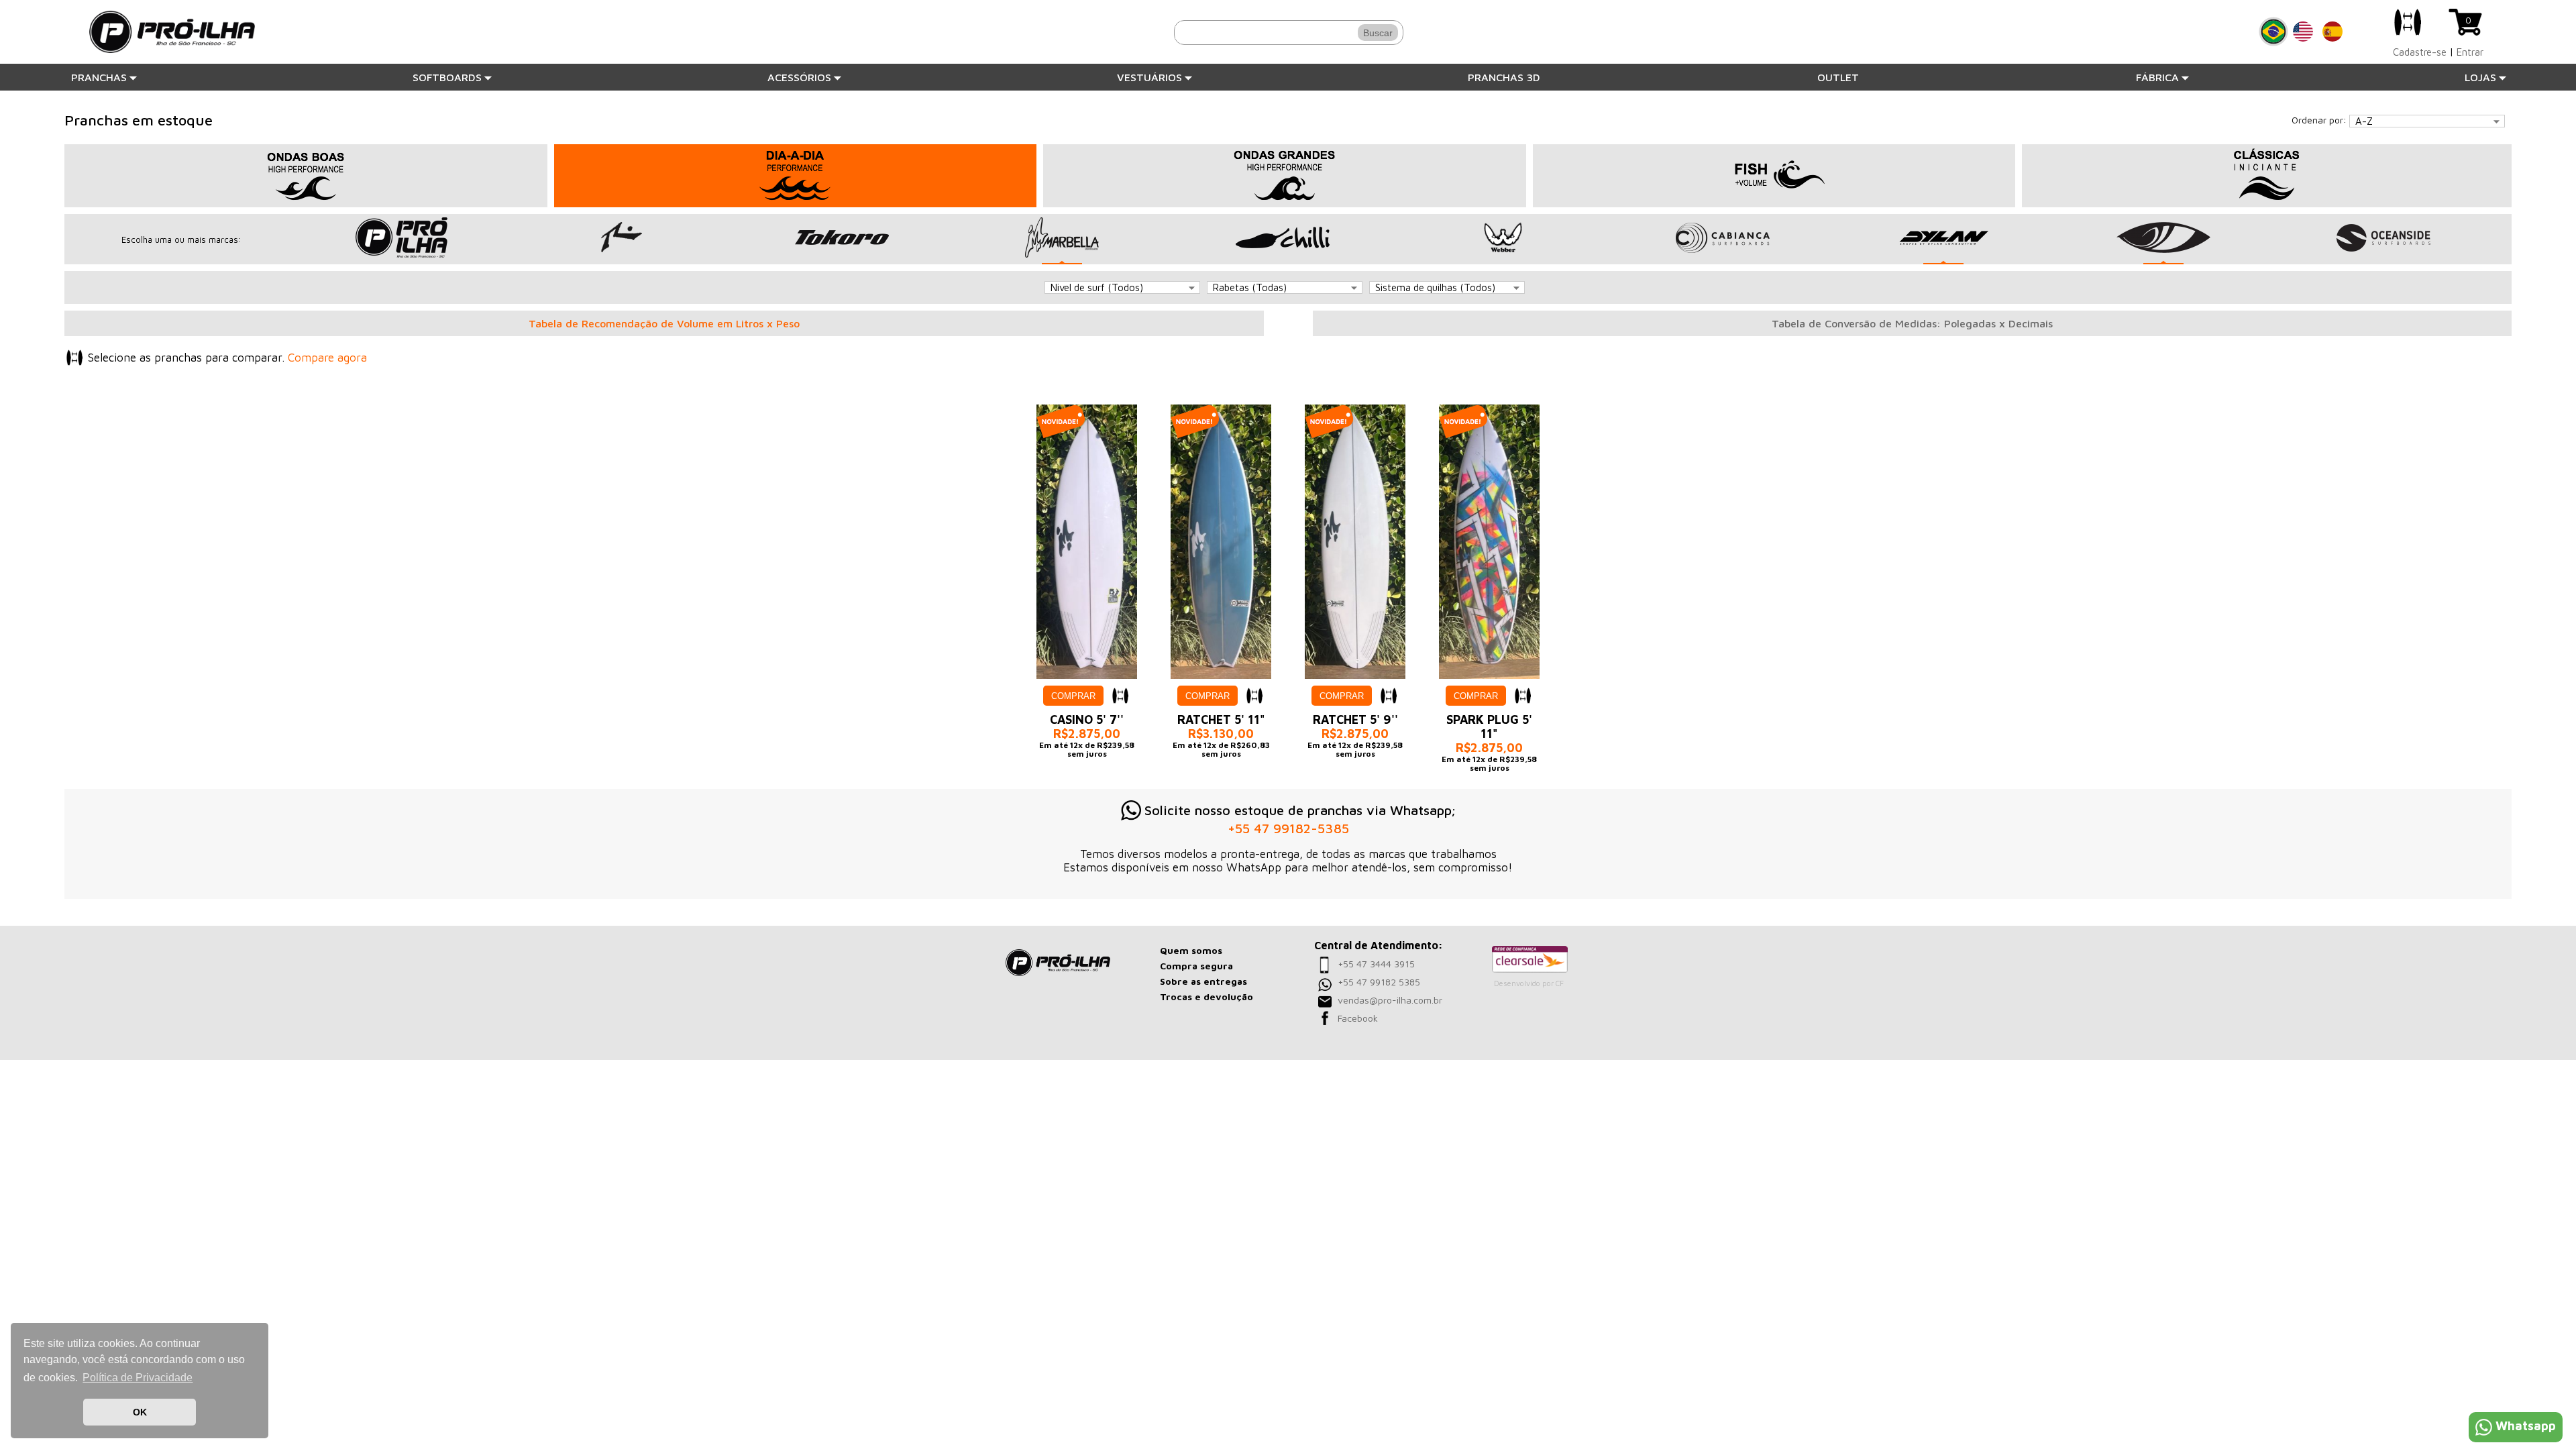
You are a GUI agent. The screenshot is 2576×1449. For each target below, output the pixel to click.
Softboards (447, 77)
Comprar (1073, 696)
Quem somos (1191, 950)
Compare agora (327, 358)
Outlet (1838, 77)
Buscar (1378, 33)
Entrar (2470, 52)
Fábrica (2157, 77)
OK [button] (140, 1412)
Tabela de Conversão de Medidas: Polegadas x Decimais (1912, 323)
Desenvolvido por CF (1529, 983)
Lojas (2480, 77)
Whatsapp (2526, 1426)
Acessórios (799, 77)
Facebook (1358, 1018)
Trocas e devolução (1206, 997)
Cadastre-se (2420, 52)
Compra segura (1196, 966)
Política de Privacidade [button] (138, 1378)
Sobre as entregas (1203, 981)
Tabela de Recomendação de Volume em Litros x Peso (664, 323)
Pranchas (99, 77)
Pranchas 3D (1504, 77)
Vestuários (1149, 77)
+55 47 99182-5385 (1288, 828)
